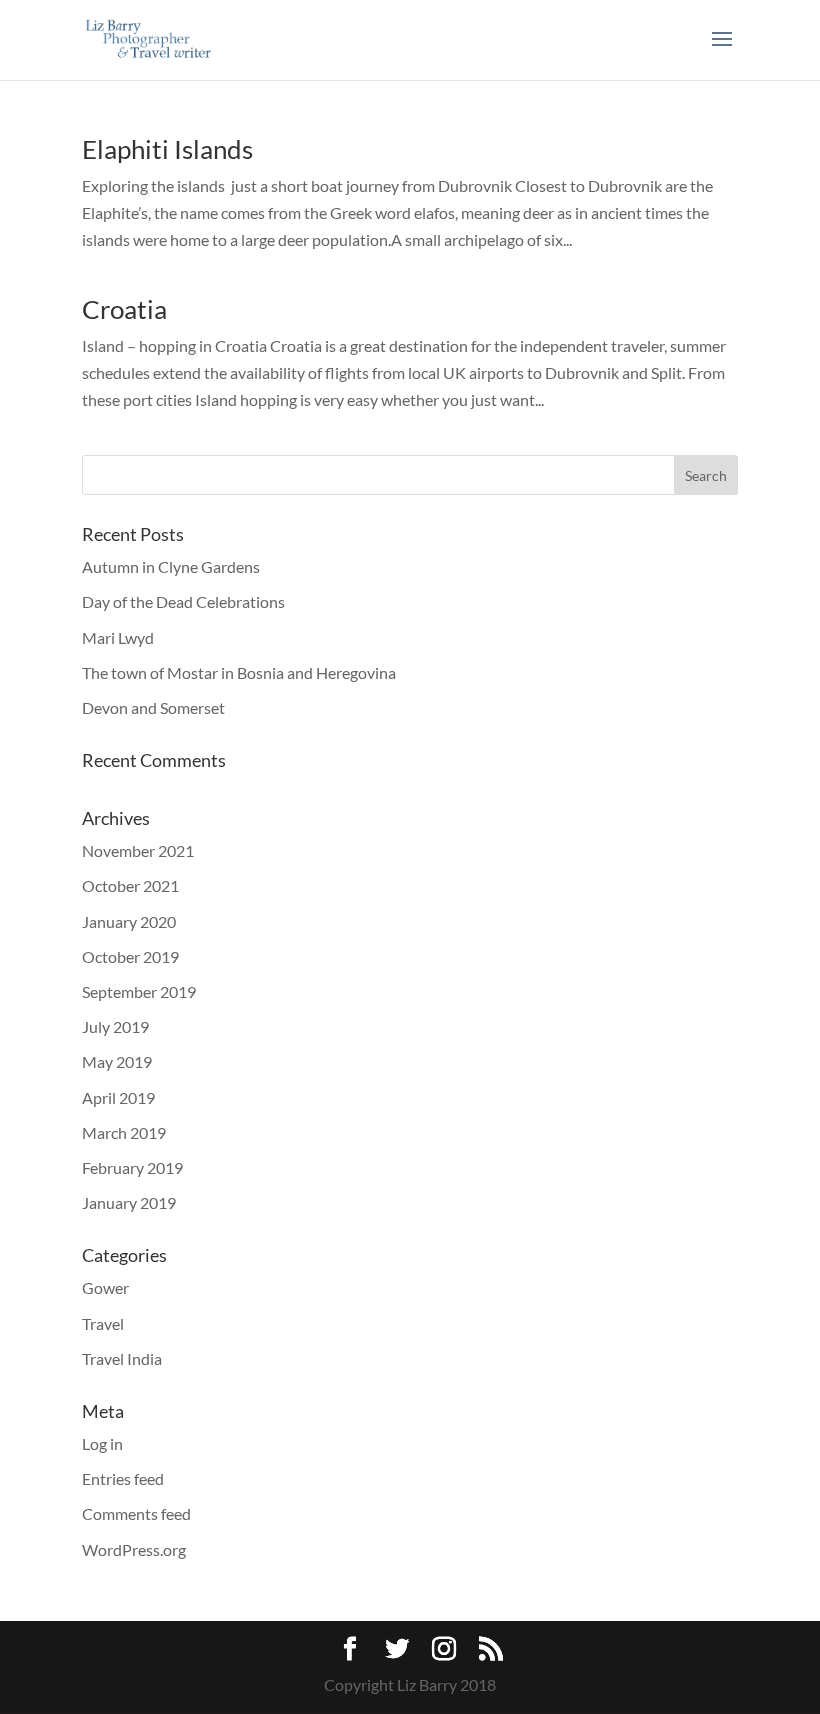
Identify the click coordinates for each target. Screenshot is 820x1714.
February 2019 (132, 1167)
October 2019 (130, 956)
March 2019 (124, 1132)
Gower (105, 1287)
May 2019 (117, 1061)
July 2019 (115, 1026)
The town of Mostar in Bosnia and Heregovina (239, 672)
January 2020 (129, 921)
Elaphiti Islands (167, 149)
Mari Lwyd (118, 637)
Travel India (122, 1358)
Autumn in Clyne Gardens (171, 566)
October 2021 (130, 885)
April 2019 (118, 1097)
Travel (103, 1323)
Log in (102, 1443)
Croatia (124, 309)
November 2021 (138, 850)
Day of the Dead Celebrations (183, 601)
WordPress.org (134, 1549)
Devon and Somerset (153, 707)
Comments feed (136, 1513)
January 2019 (129, 1202)
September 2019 (139, 991)
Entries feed (123, 1478)
